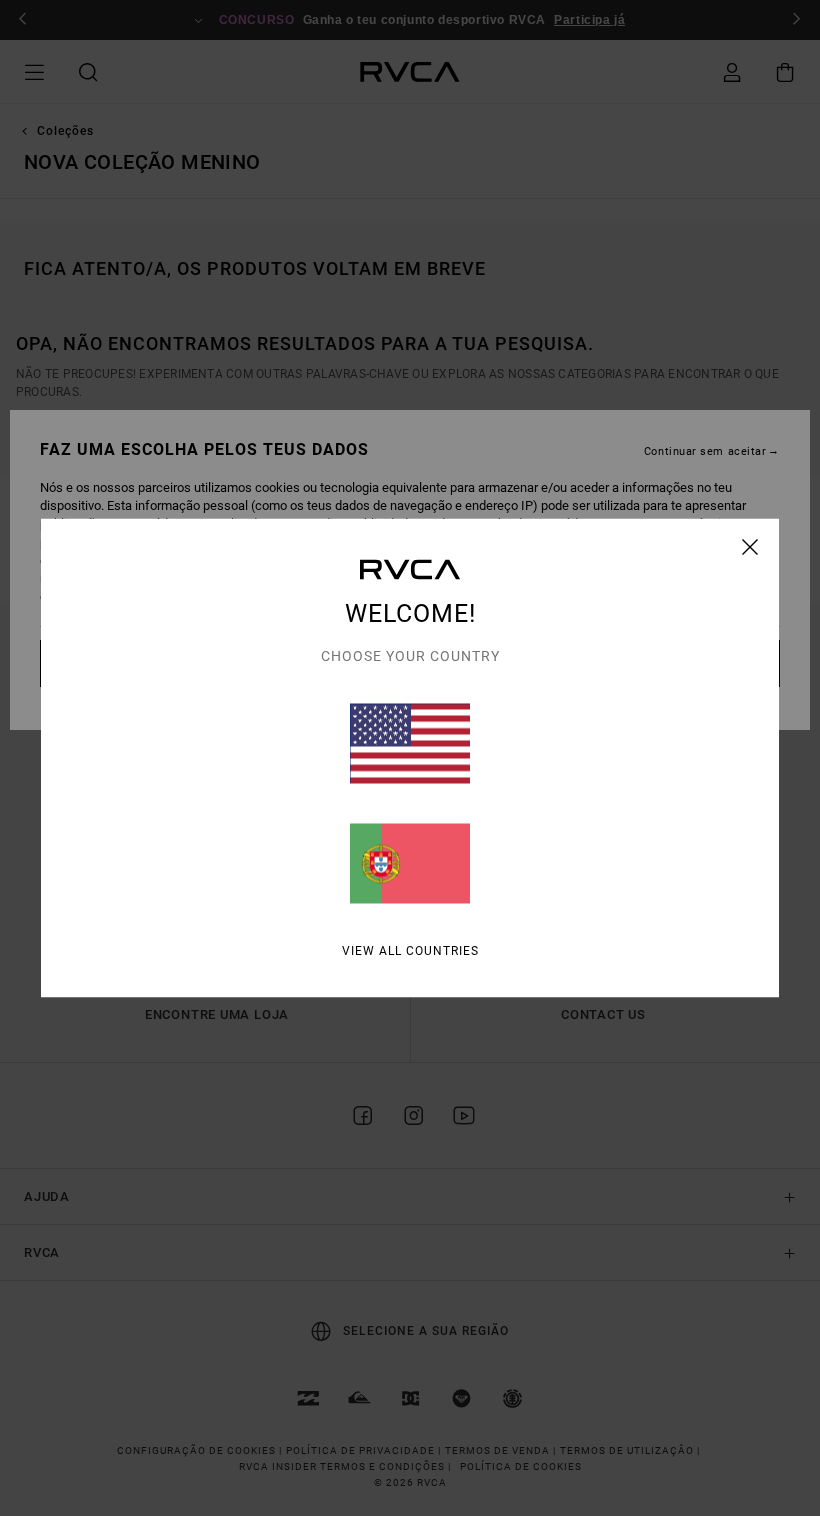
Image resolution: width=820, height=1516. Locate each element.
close (750, 547)
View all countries (410, 951)
